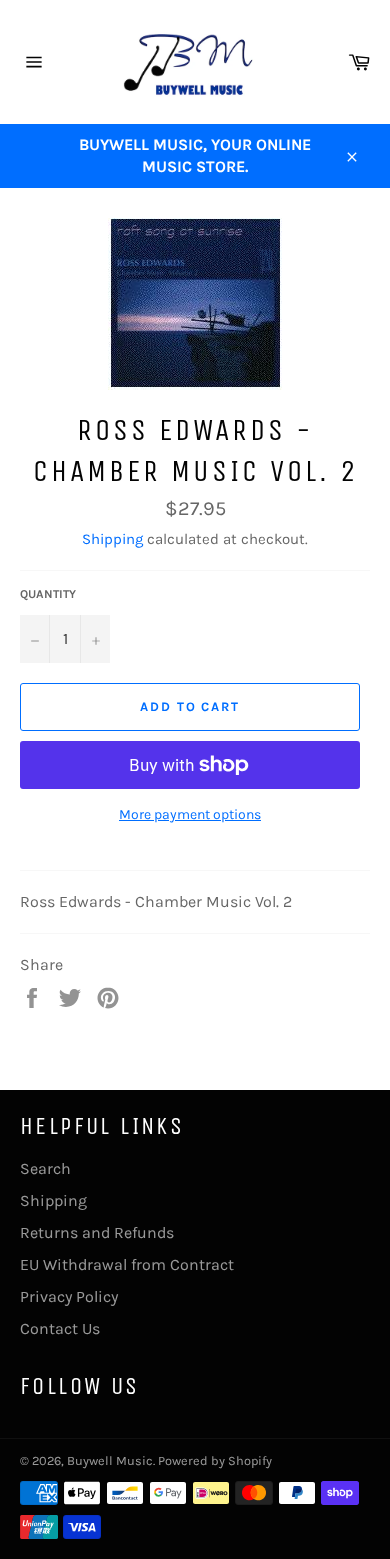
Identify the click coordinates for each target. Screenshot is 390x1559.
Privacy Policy (69, 1296)
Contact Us (60, 1328)
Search (45, 1168)
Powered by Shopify (215, 1460)
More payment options (190, 814)
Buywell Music (110, 1460)
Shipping (112, 539)
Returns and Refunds (97, 1232)
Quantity (48, 594)
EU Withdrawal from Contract (127, 1264)
